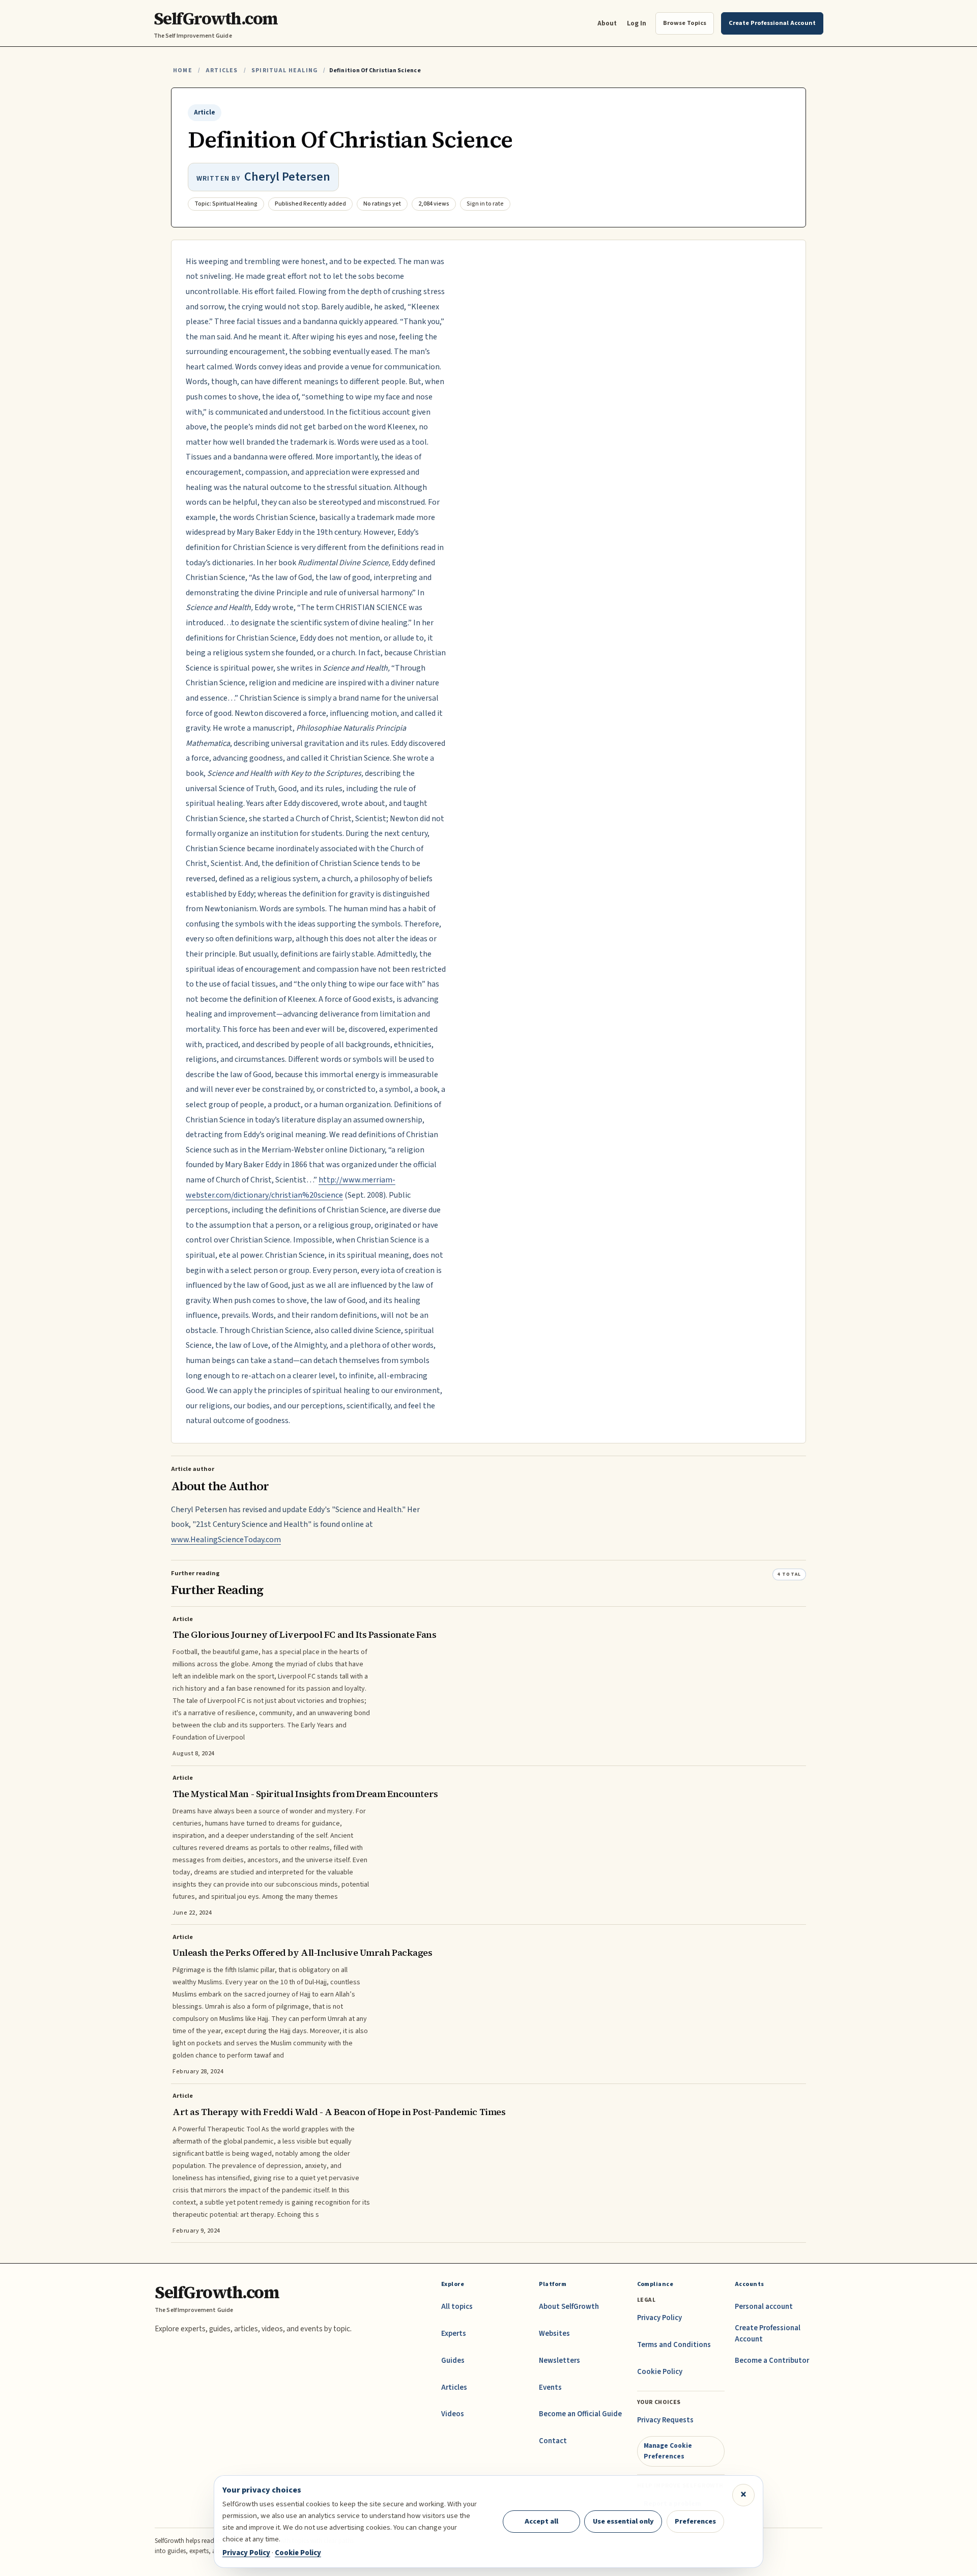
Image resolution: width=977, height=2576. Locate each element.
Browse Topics (685, 23)
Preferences (695, 2521)
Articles (222, 70)
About (607, 23)
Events (550, 2387)
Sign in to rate (485, 204)
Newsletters (559, 2361)
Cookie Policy (660, 2372)
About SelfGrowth (569, 2307)
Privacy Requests (665, 2420)
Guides (453, 2361)
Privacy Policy (659, 2318)
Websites (554, 2334)
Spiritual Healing (284, 70)
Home (183, 70)
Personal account (764, 2307)
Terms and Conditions (674, 2345)
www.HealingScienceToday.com (226, 1540)
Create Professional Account (768, 2334)
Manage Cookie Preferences (668, 2451)
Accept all (541, 2521)
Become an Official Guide (580, 2414)
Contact (553, 2441)
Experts (454, 2334)
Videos (453, 2414)
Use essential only (623, 2521)
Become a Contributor (772, 2361)
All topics (457, 2307)
